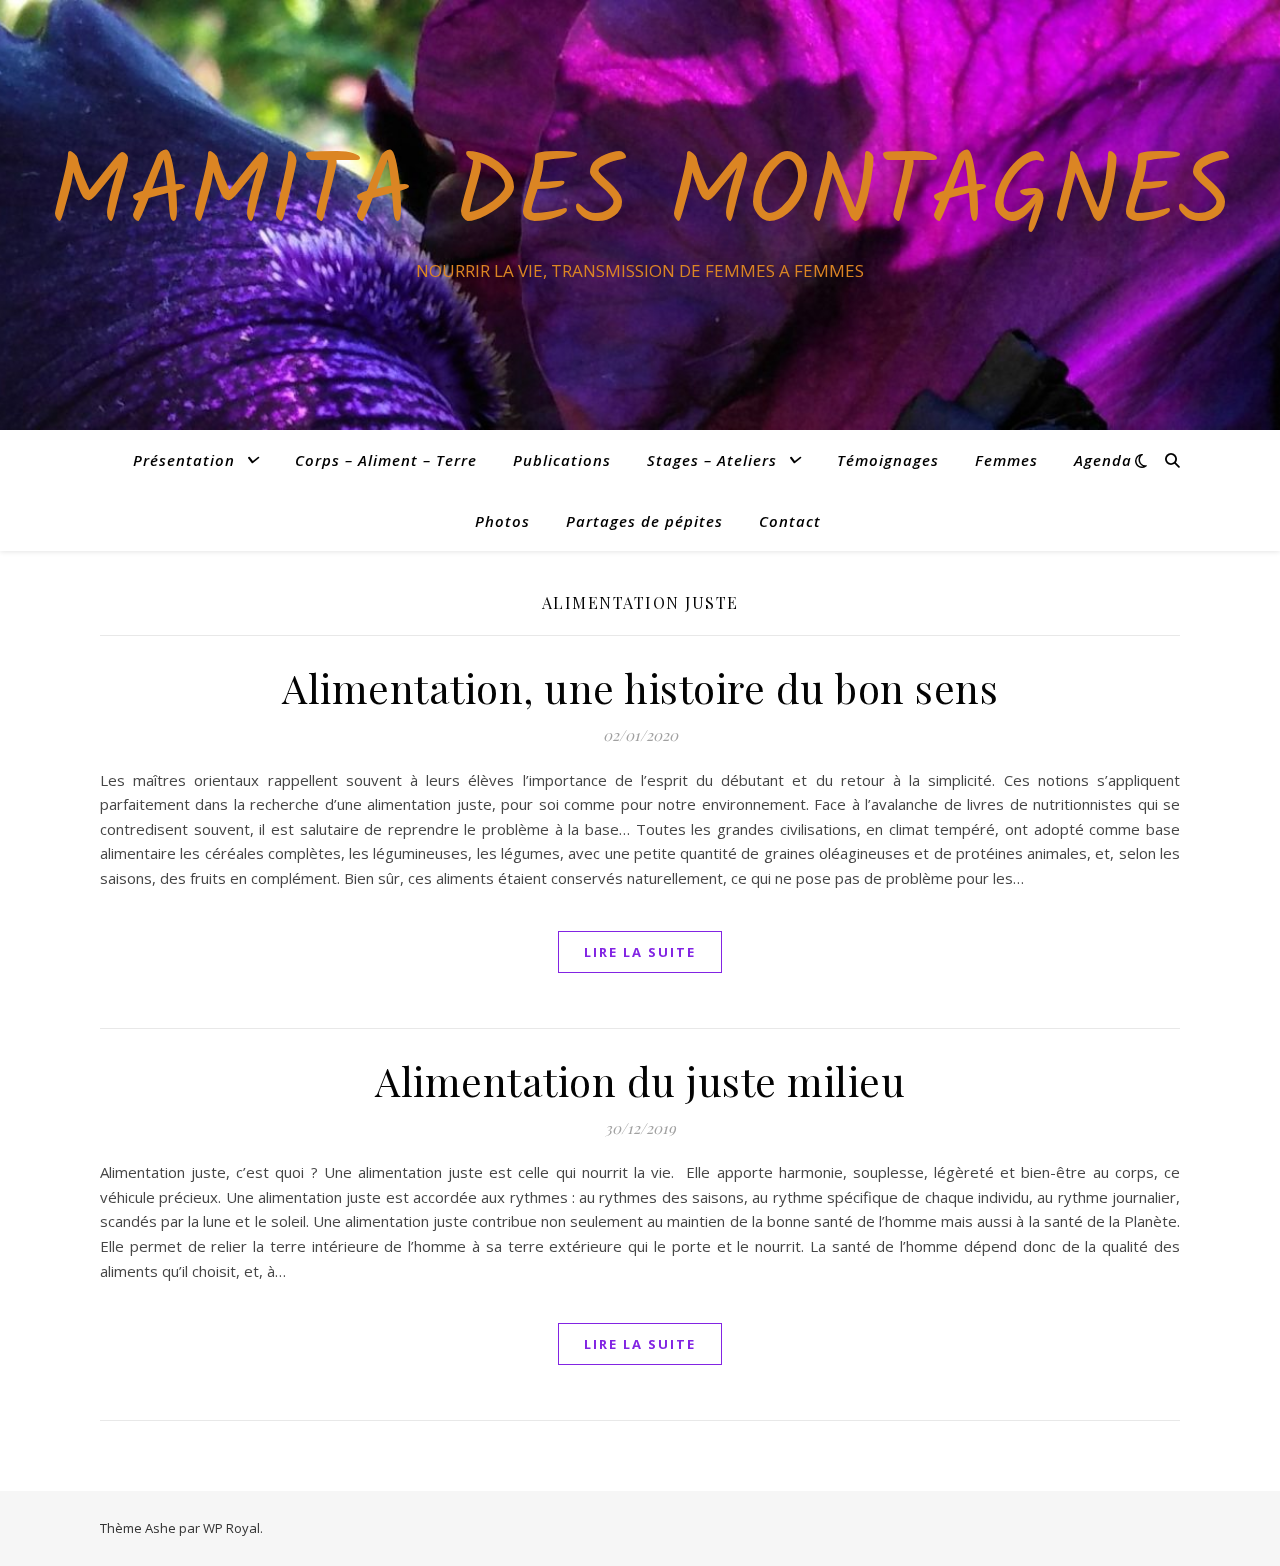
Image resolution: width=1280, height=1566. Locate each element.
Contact (790, 521)
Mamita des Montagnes (640, 197)
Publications (562, 460)
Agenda (1103, 460)
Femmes (1006, 460)
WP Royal (231, 1528)
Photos (502, 521)
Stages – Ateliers (712, 460)
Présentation (184, 460)
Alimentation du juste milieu (640, 1080)
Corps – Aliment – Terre (386, 460)
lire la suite (640, 952)
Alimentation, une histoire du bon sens (640, 687)
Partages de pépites (644, 521)
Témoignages (888, 460)
